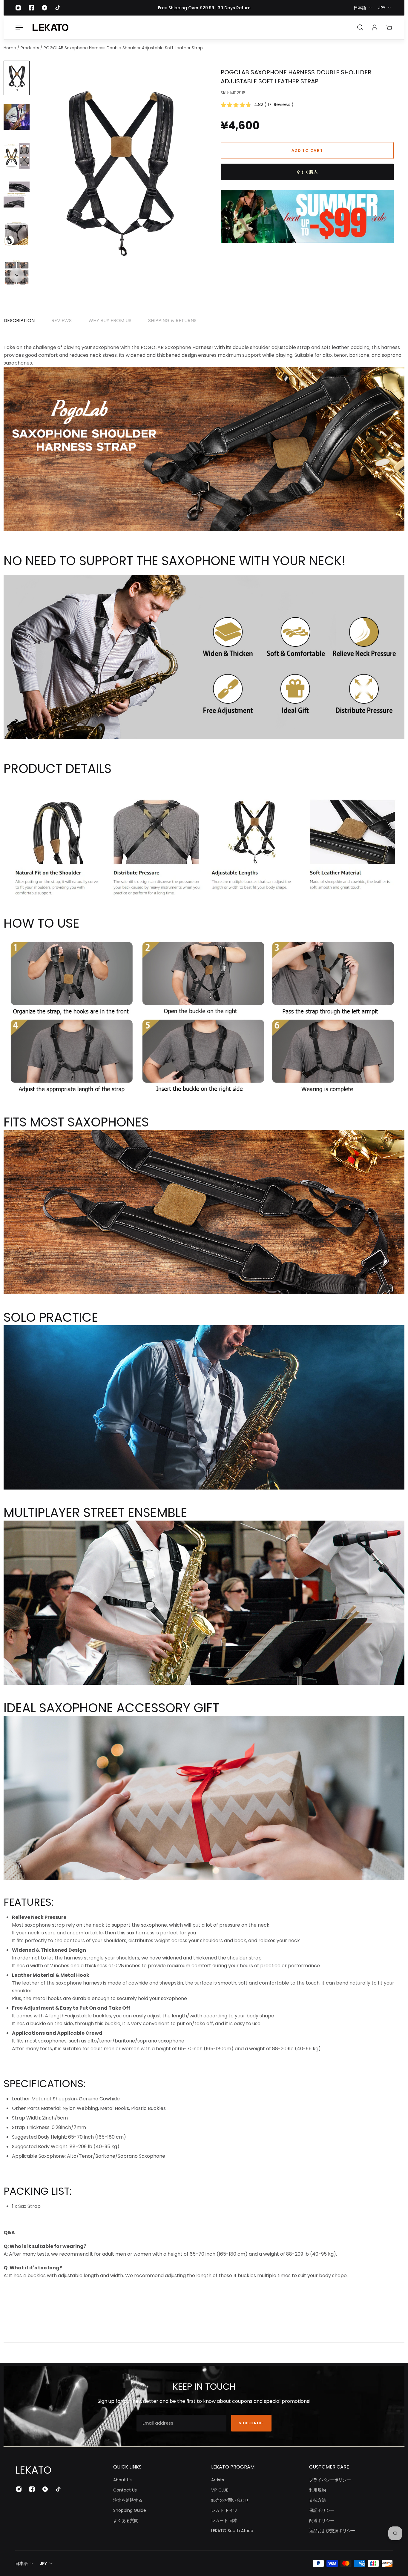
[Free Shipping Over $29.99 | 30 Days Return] (204, 8)
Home (10, 48)
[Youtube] (45, 8)
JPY (382, 8)
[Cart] (389, 27)
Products (30, 48)
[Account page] (375, 27)
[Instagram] (18, 8)
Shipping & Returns (172, 321)
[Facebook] (31, 8)
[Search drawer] (360, 27)
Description (19, 321)
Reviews (62, 321)
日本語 (360, 8)
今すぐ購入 (307, 172)
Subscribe (251, 2423)
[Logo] (50, 27)
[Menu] (19, 27)
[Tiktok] (58, 8)
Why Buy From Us (110, 321)
